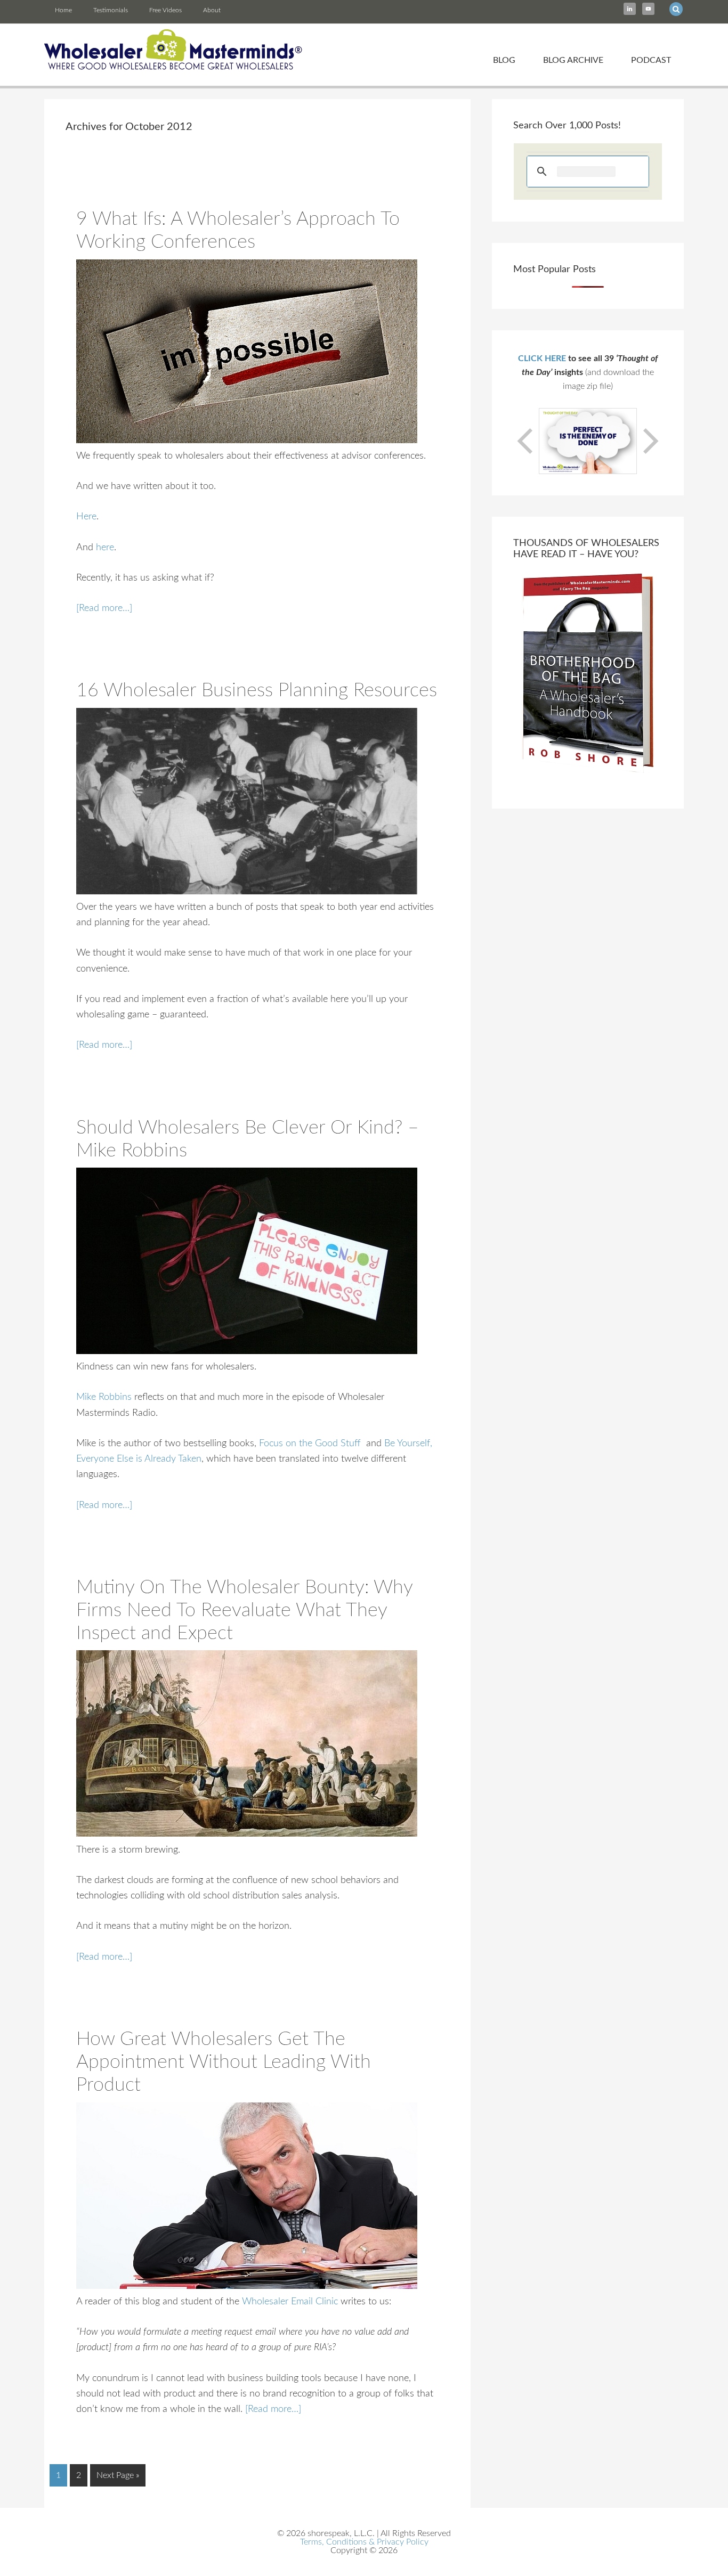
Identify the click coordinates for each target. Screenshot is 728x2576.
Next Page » (118, 2475)
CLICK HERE (542, 358)
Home (63, 10)
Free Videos (165, 10)
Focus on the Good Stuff (310, 1444)
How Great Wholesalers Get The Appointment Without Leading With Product (224, 2062)
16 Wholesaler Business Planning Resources (257, 690)
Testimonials (111, 10)
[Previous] (526, 441)
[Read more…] (104, 608)
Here (86, 517)
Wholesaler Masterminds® (173, 50)
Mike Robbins (104, 1397)
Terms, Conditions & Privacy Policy (364, 2542)
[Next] (650, 441)
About (212, 10)
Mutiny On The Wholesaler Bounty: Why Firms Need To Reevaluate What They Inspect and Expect (244, 1610)
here (105, 548)
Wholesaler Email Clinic (290, 2302)
